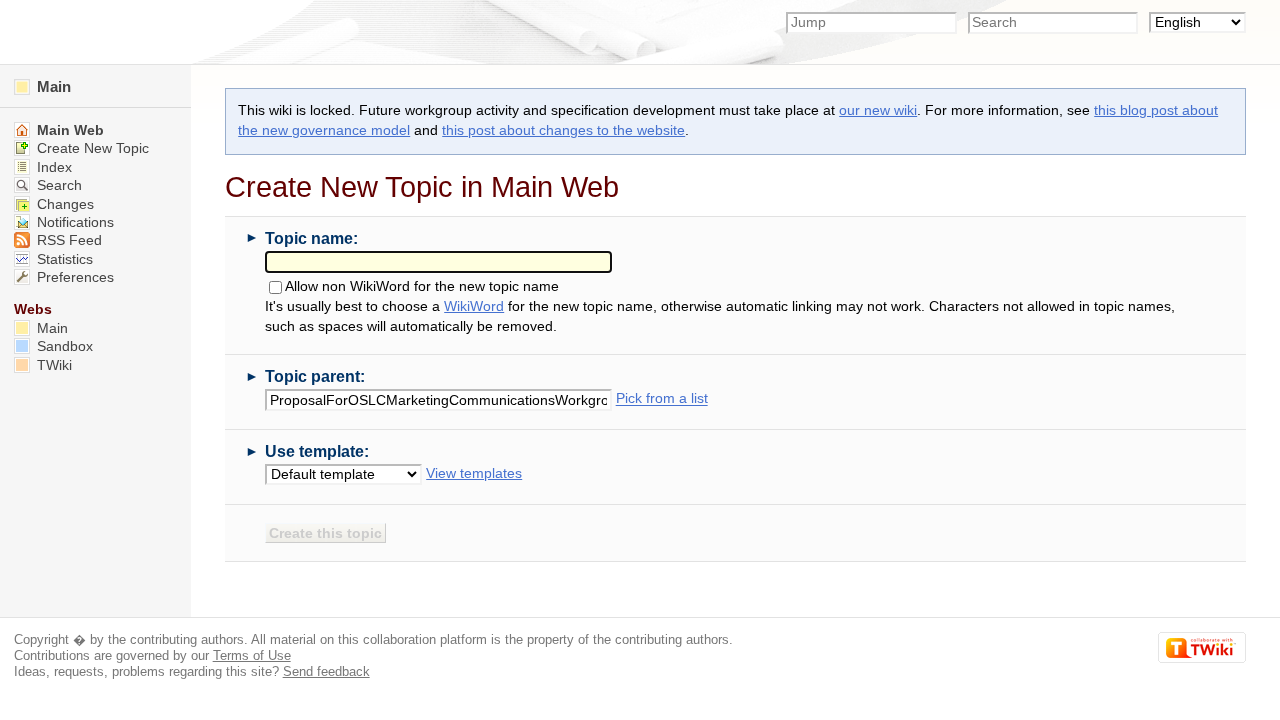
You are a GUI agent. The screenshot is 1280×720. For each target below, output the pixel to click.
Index (52, 167)
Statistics (63, 259)
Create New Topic (91, 148)
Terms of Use (252, 655)
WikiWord (474, 306)
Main (52, 86)
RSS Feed (67, 240)
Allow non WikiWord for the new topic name (422, 287)
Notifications (73, 222)
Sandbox (63, 346)
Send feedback (326, 671)
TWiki (52, 365)
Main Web (68, 130)
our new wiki (878, 110)
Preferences (73, 277)
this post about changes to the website (563, 130)
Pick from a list (662, 399)
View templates (474, 473)
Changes (63, 204)
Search (57, 185)
